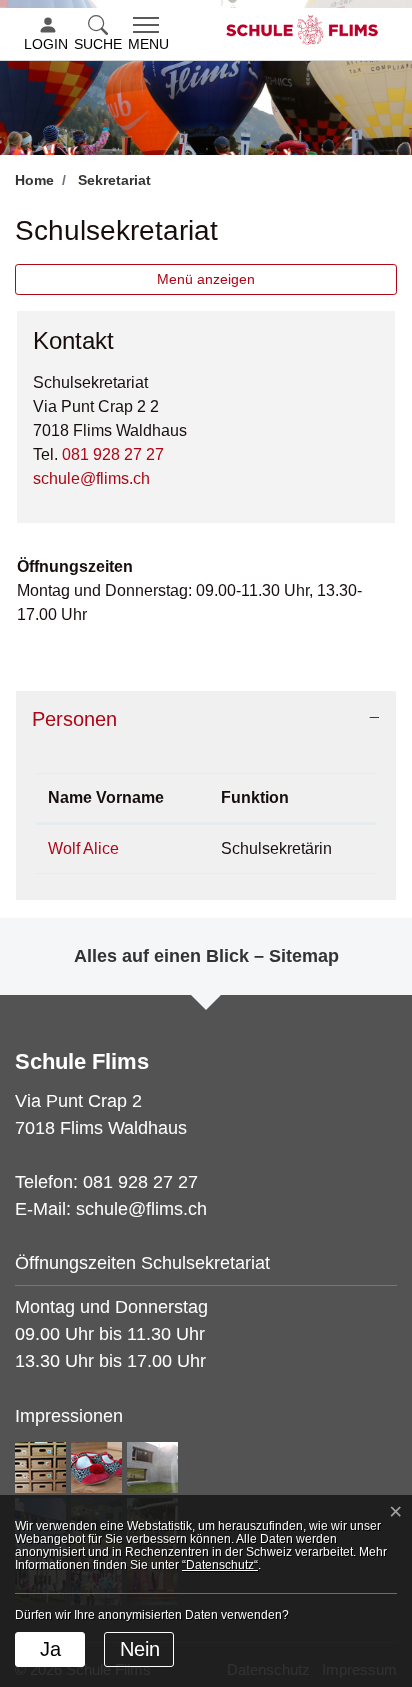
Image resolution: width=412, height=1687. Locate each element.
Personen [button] (74, 719)
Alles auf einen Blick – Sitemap (206, 956)
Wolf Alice (83, 848)
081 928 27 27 (113, 454)
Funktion (255, 797)
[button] (100, 35)
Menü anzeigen (206, 279)
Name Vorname (106, 797)
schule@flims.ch (91, 478)
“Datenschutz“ (220, 1565)
